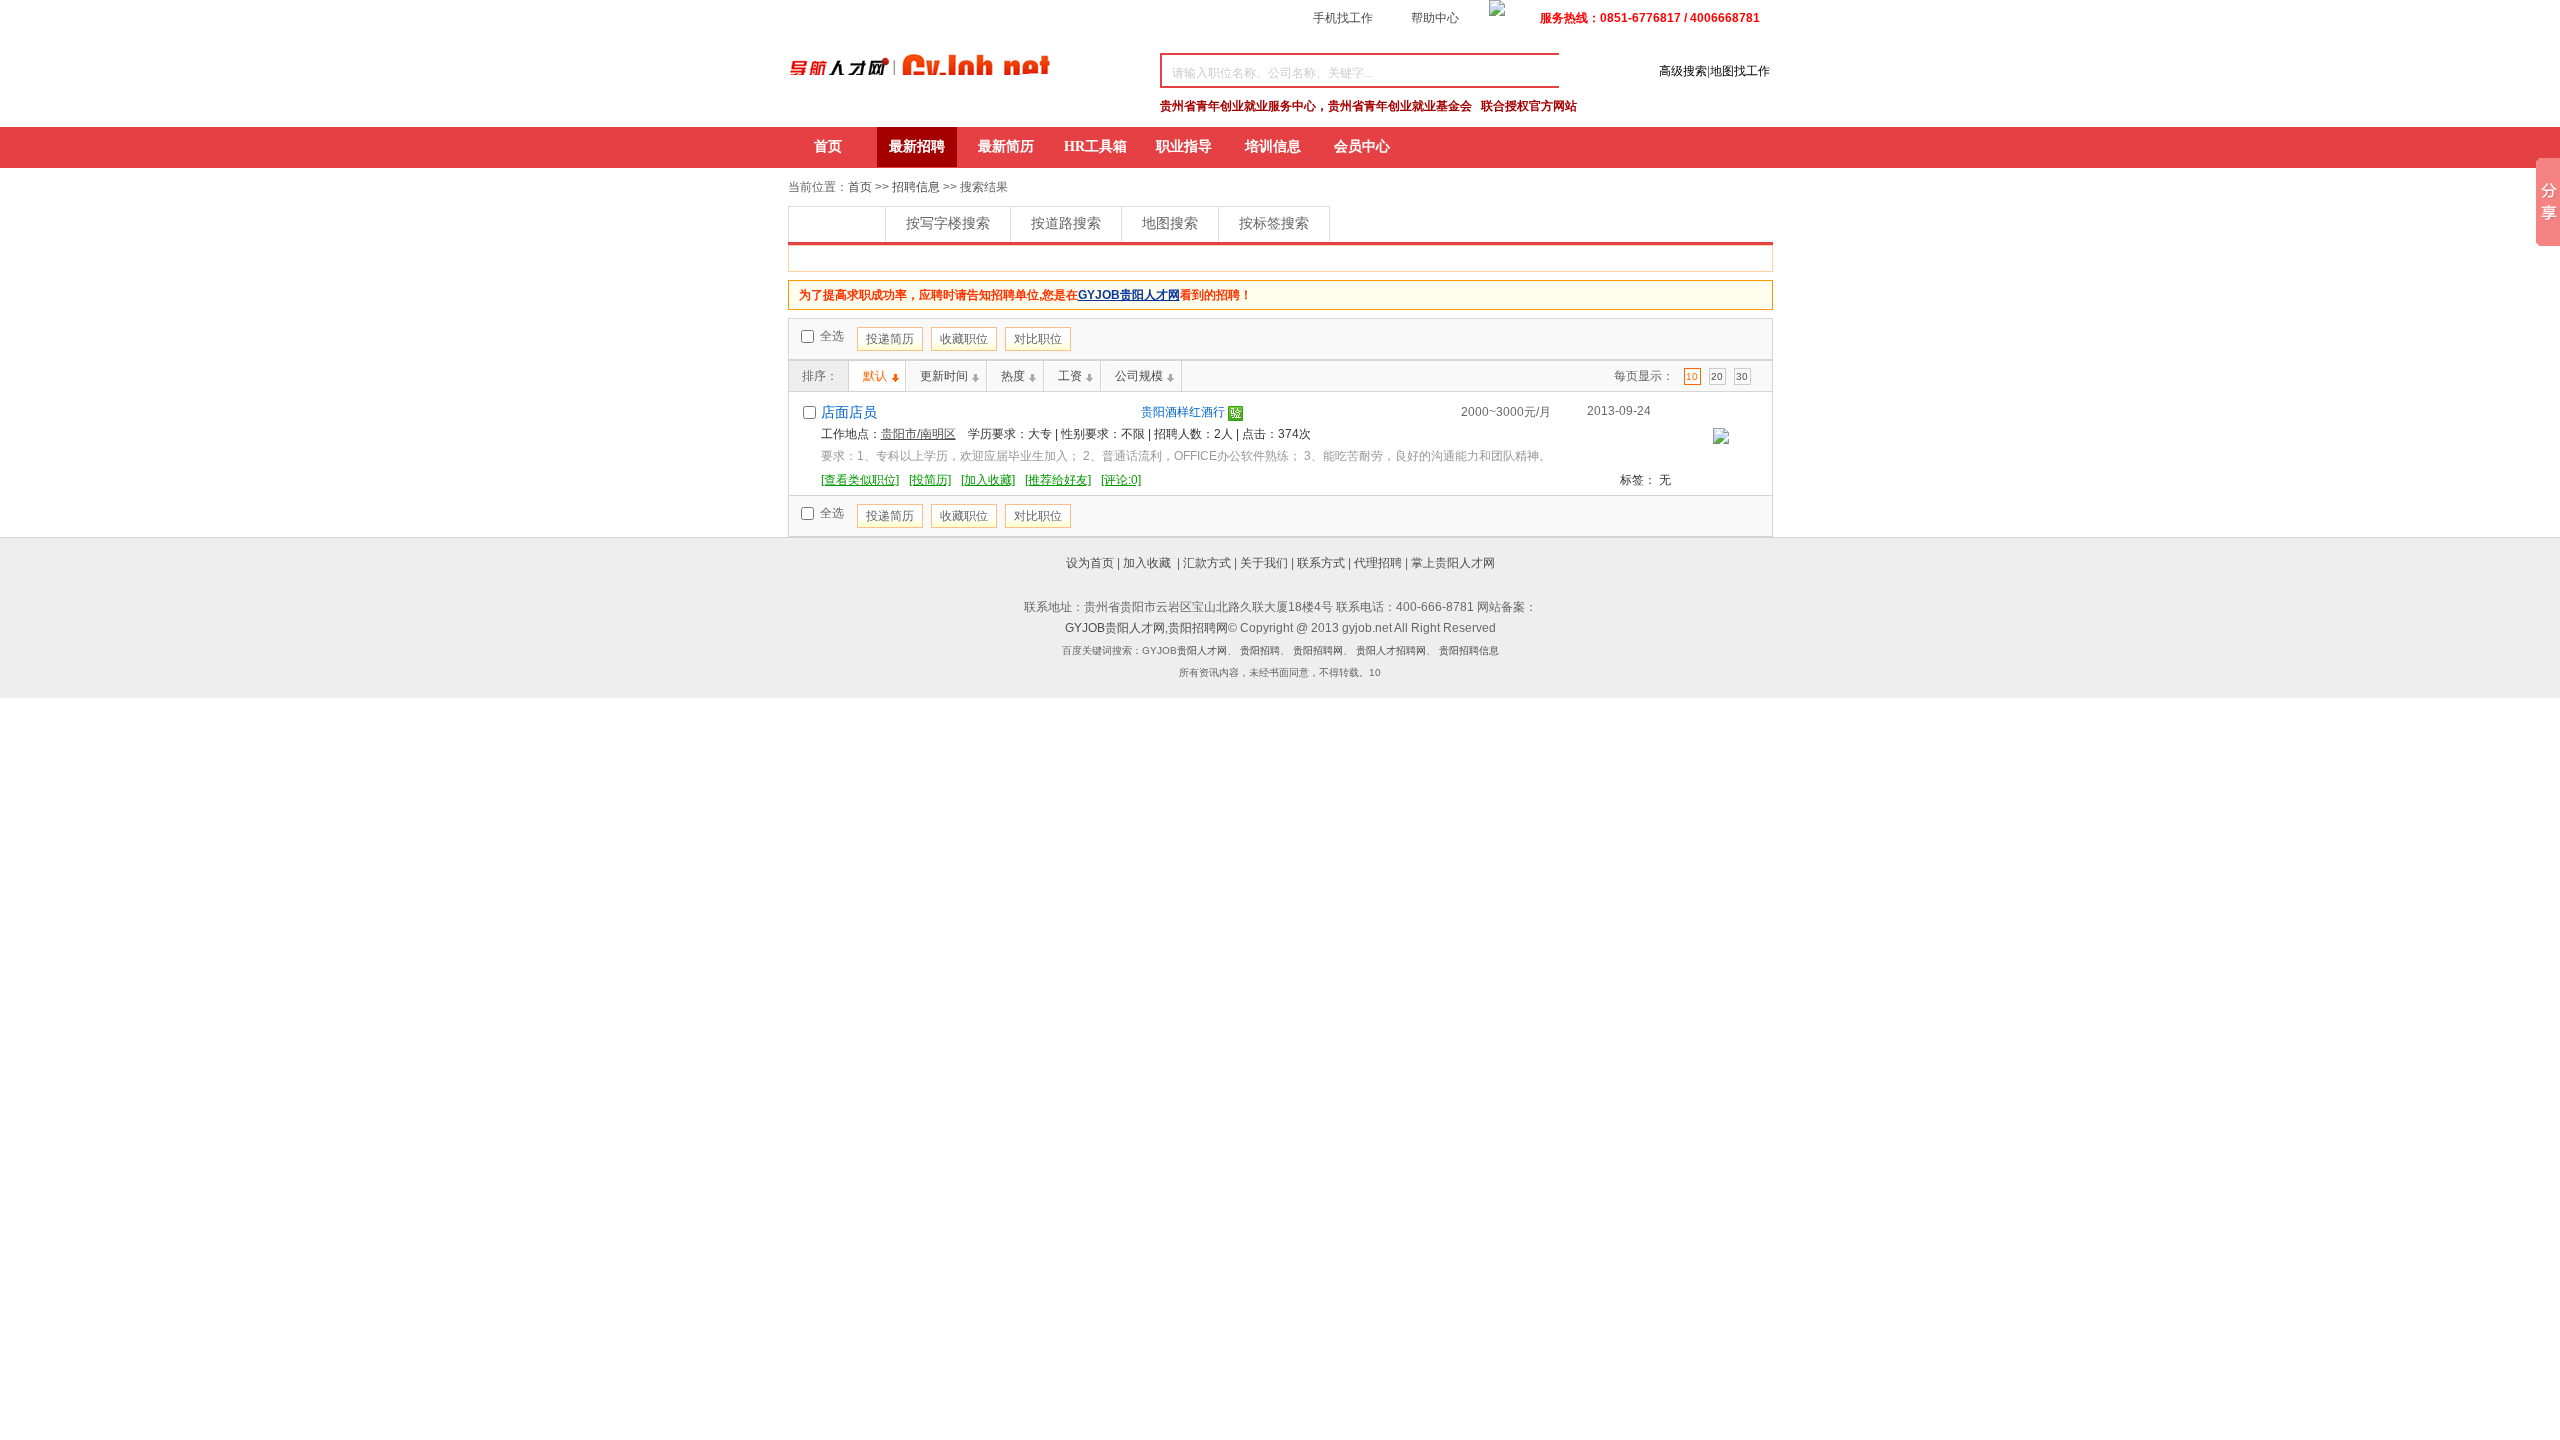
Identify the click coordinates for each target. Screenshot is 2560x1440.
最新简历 (1006, 146)
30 (1742, 376)
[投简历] (930, 480)
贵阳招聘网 (1198, 628)
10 (1692, 376)
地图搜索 (1170, 223)
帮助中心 (1435, 18)
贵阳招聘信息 (1469, 650)
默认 (875, 376)
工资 (1070, 376)
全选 (830, 336)
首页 (828, 146)
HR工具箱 (1095, 146)
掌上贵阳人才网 (1453, 563)
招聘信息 (916, 187)
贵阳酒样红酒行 (1183, 412)
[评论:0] (1121, 480)
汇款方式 (1207, 563)
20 (1717, 376)
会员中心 (1362, 146)
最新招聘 (917, 146)
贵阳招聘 (1260, 650)
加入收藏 (1147, 563)
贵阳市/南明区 (918, 434)
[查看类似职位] (860, 480)
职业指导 (1184, 146)
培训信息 (1273, 146)
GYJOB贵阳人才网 (1115, 628)
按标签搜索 (1274, 223)
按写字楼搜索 (948, 223)
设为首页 (1090, 563)
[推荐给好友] (1058, 480)
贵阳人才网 (1202, 650)
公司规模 (1139, 376)
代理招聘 (1378, 563)
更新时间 (944, 376)
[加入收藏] (988, 480)
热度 (1013, 376)
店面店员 (849, 412)
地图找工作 (1740, 71)
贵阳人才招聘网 (1391, 650)
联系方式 (1321, 563)
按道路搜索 (1066, 223)
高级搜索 (1683, 71)
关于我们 (1264, 563)
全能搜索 (837, 223)
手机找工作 (1343, 18)
